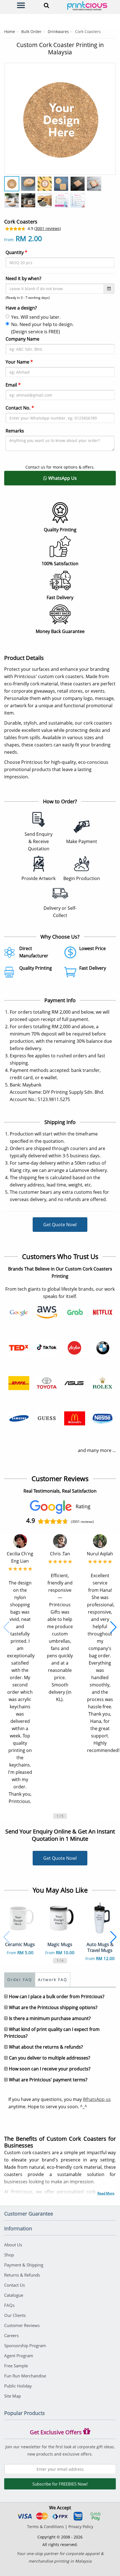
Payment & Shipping (24, 2265)
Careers (11, 2335)
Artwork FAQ (53, 1980)
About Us (13, 2245)
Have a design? (21, 308)
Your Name (19, 362)
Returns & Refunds (22, 2275)
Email (13, 385)
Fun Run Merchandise (25, 2376)
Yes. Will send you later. (36, 317)
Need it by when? (23, 278)
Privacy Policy (81, 2527)
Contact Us (15, 2285)
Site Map (13, 2396)
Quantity (16, 252)
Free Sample (16, 2366)
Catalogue (14, 2295)
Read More (106, 2193)
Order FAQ (20, 1980)
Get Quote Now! (60, 1225)
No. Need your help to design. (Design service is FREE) (42, 328)
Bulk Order (31, 32)
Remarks (15, 431)
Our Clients (15, 2315)
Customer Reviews (22, 2325)
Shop (9, 2255)
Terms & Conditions (45, 2527)
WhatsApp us (97, 2099)
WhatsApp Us (62, 478)
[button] (7, 1627)
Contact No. (20, 408)
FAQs (9, 2305)
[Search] (45, 5)
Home (10, 32)
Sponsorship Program (25, 2345)
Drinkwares (58, 32)
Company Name (22, 339)
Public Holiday (18, 2386)
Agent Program (19, 2356)
